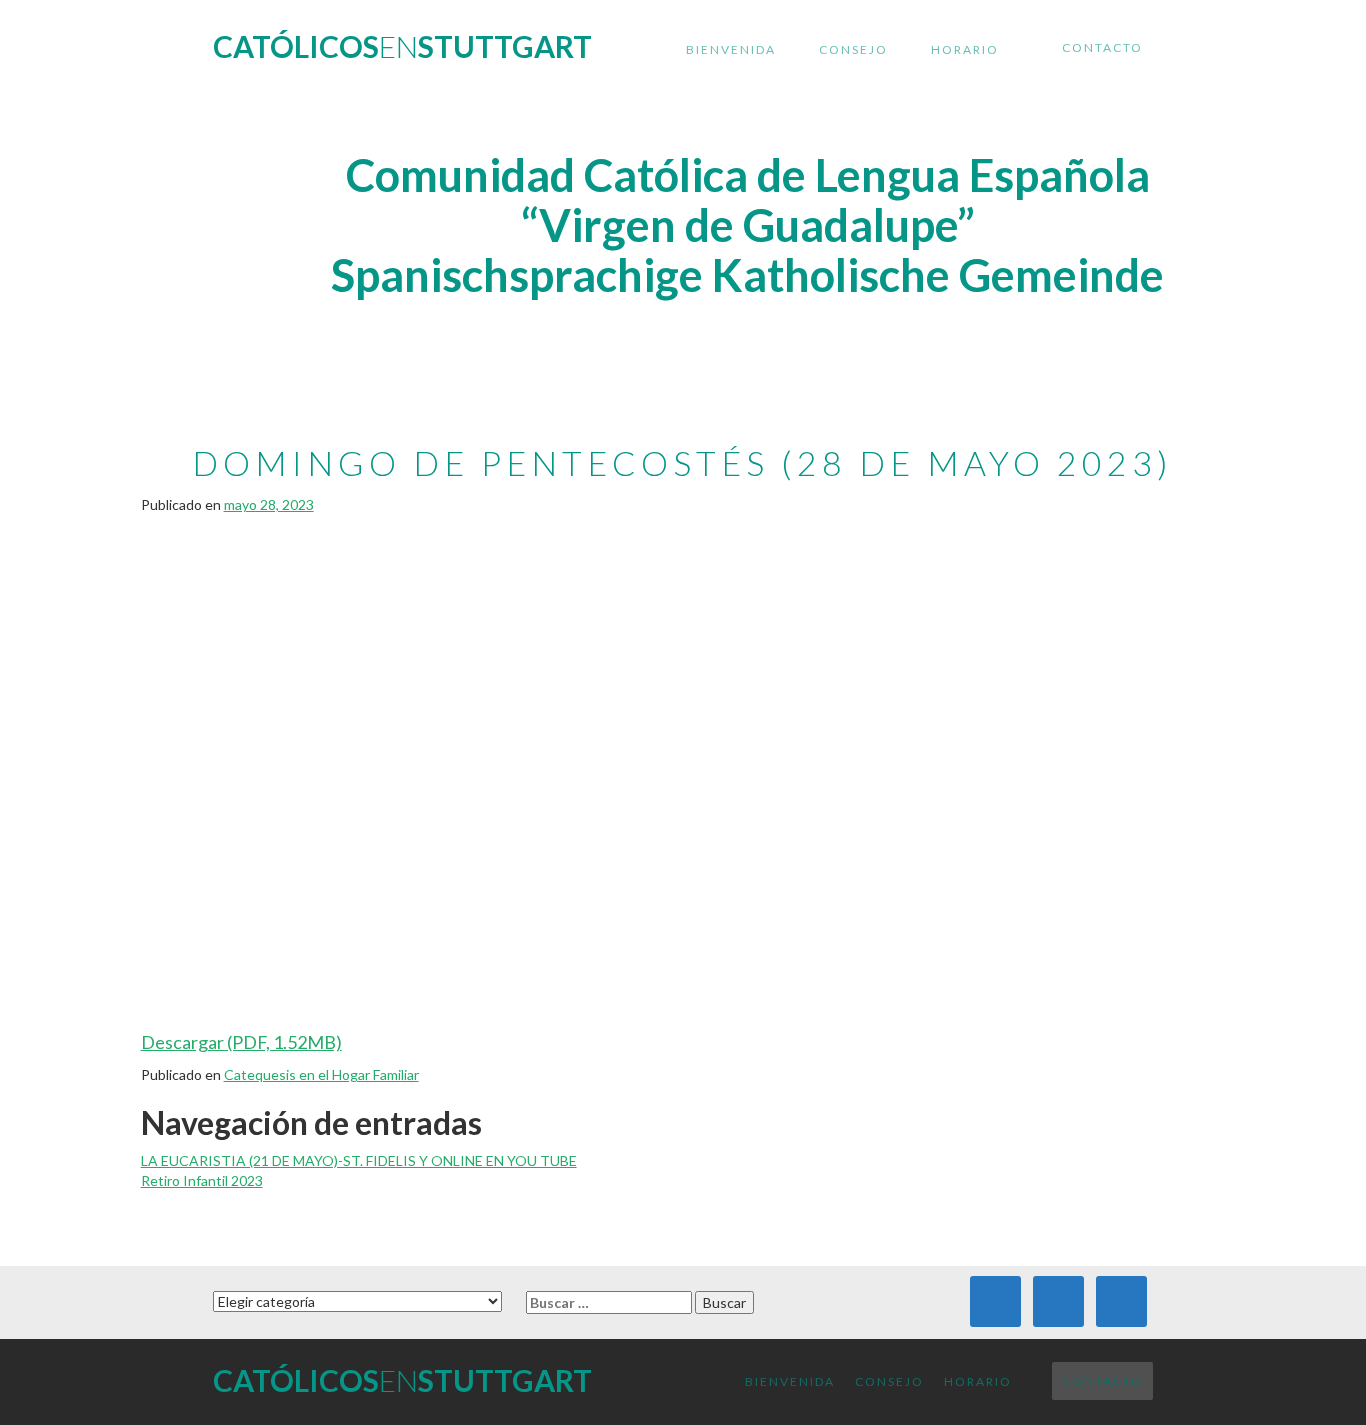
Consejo (853, 49)
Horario (965, 49)
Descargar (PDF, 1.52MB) (241, 1042)
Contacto (1102, 47)
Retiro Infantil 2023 (202, 1180)
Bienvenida (731, 49)
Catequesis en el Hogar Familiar (321, 1074)
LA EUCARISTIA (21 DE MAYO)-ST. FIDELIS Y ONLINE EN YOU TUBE (359, 1160)
